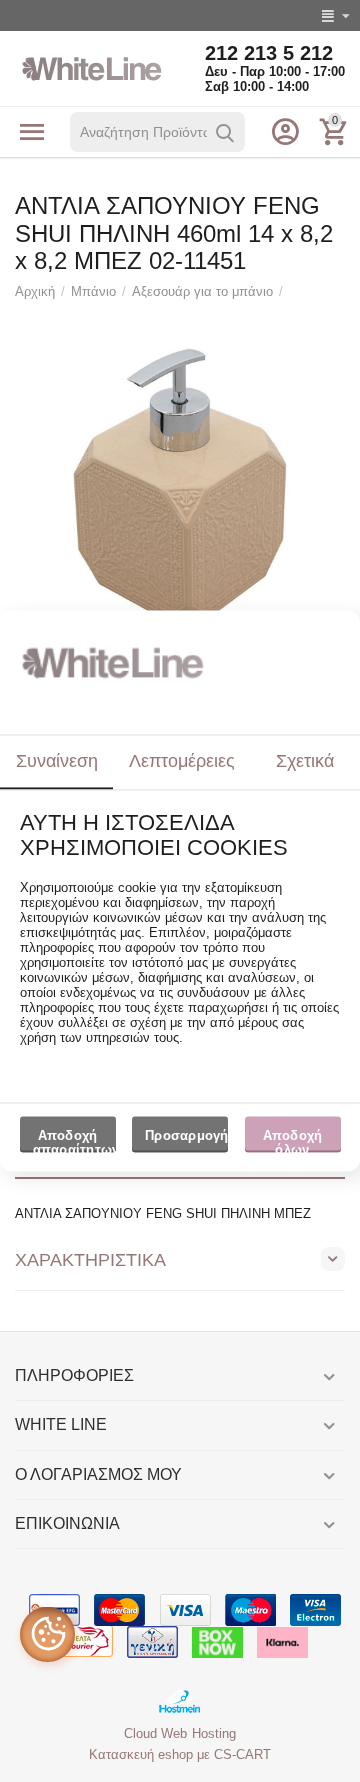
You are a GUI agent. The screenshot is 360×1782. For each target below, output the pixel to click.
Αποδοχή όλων (293, 1140)
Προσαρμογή (186, 1135)
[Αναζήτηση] (225, 133)
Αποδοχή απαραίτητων (74, 1140)
